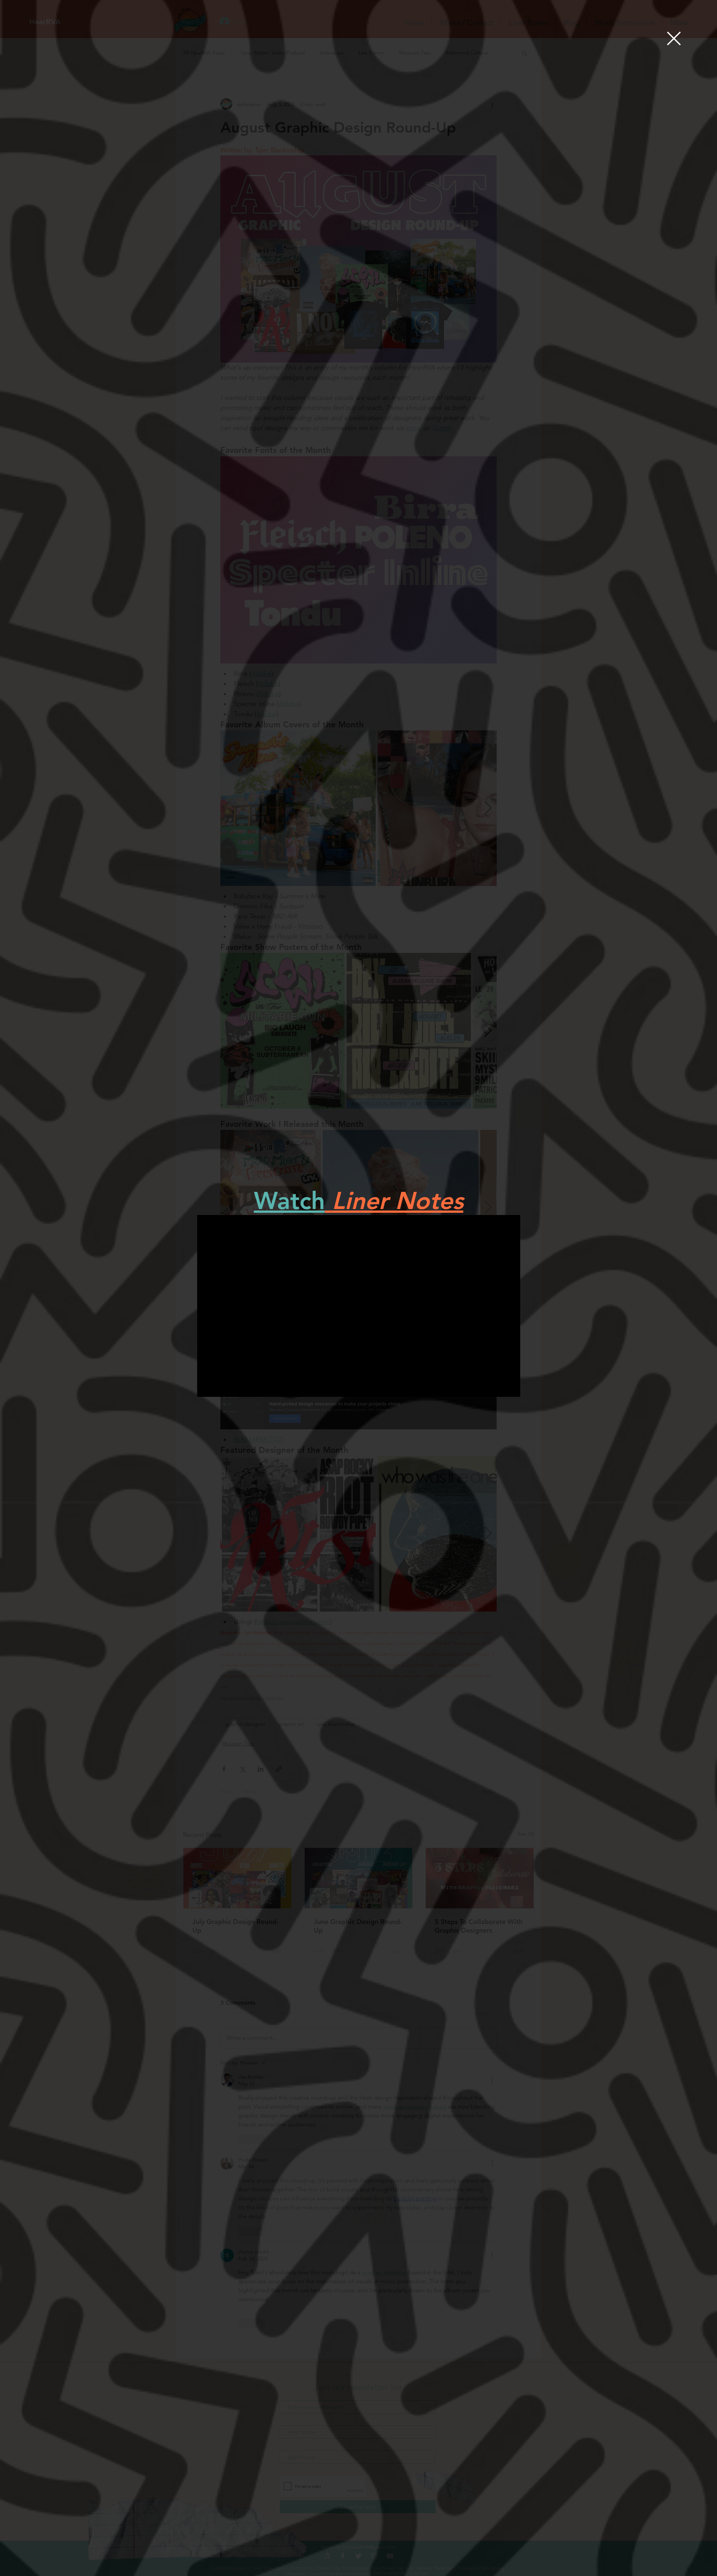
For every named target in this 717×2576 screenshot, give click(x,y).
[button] (674, 38)
